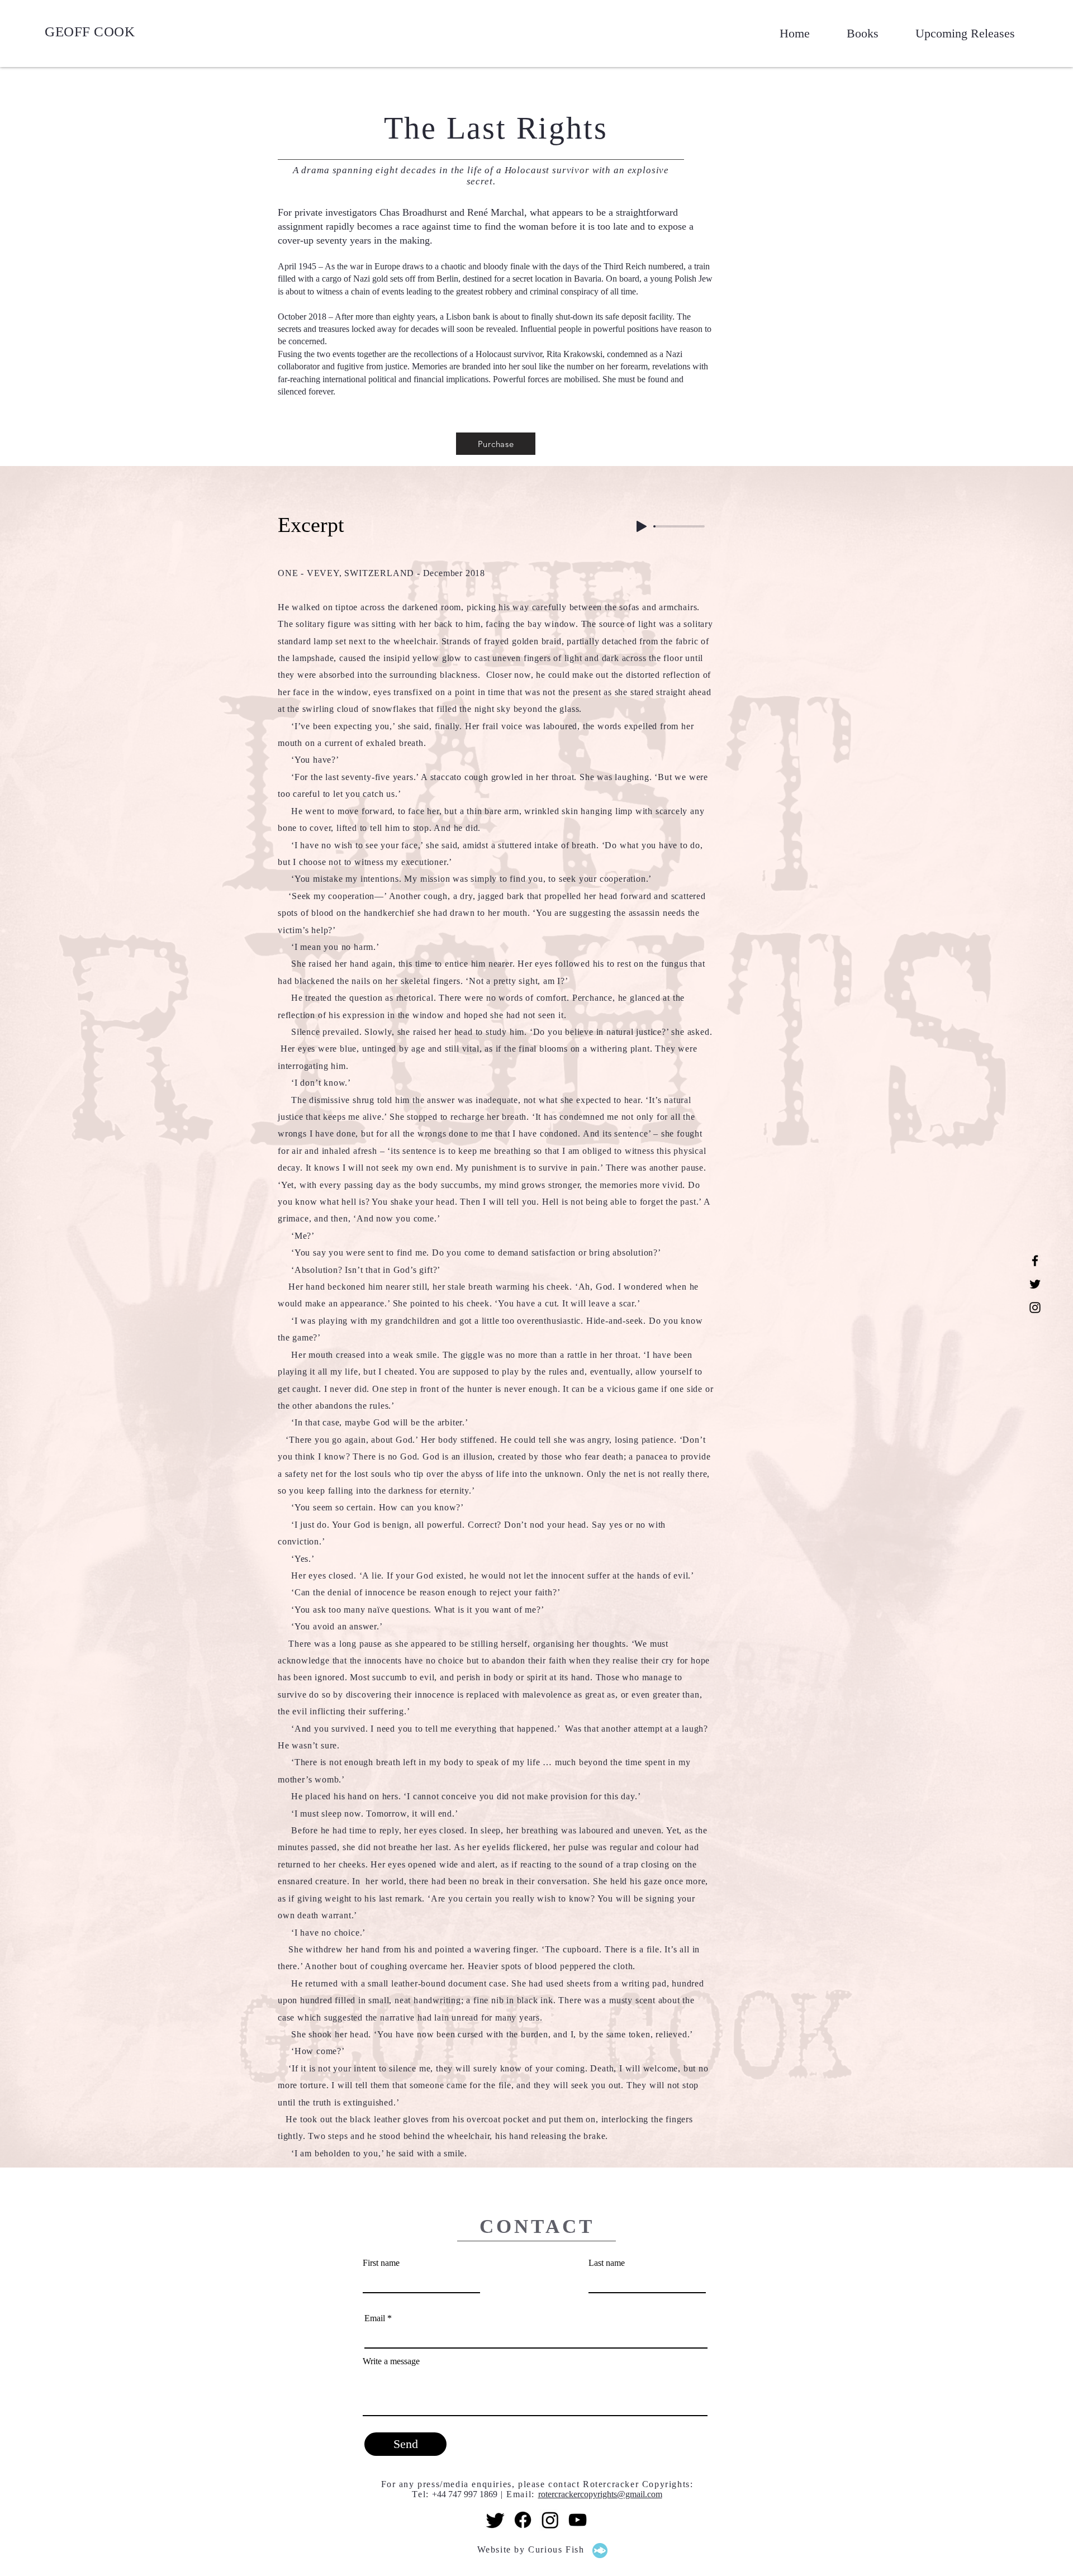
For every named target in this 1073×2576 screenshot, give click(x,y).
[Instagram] (1035, 1308)
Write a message (391, 2361)
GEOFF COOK (90, 32)
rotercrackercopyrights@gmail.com (600, 2494)
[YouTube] (578, 2520)
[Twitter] (1035, 1284)
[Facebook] (1035, 1261)
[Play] (642, 526)
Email (375, 2318)
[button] (853, 34)
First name (381, 2263)
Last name (607, 2263)
